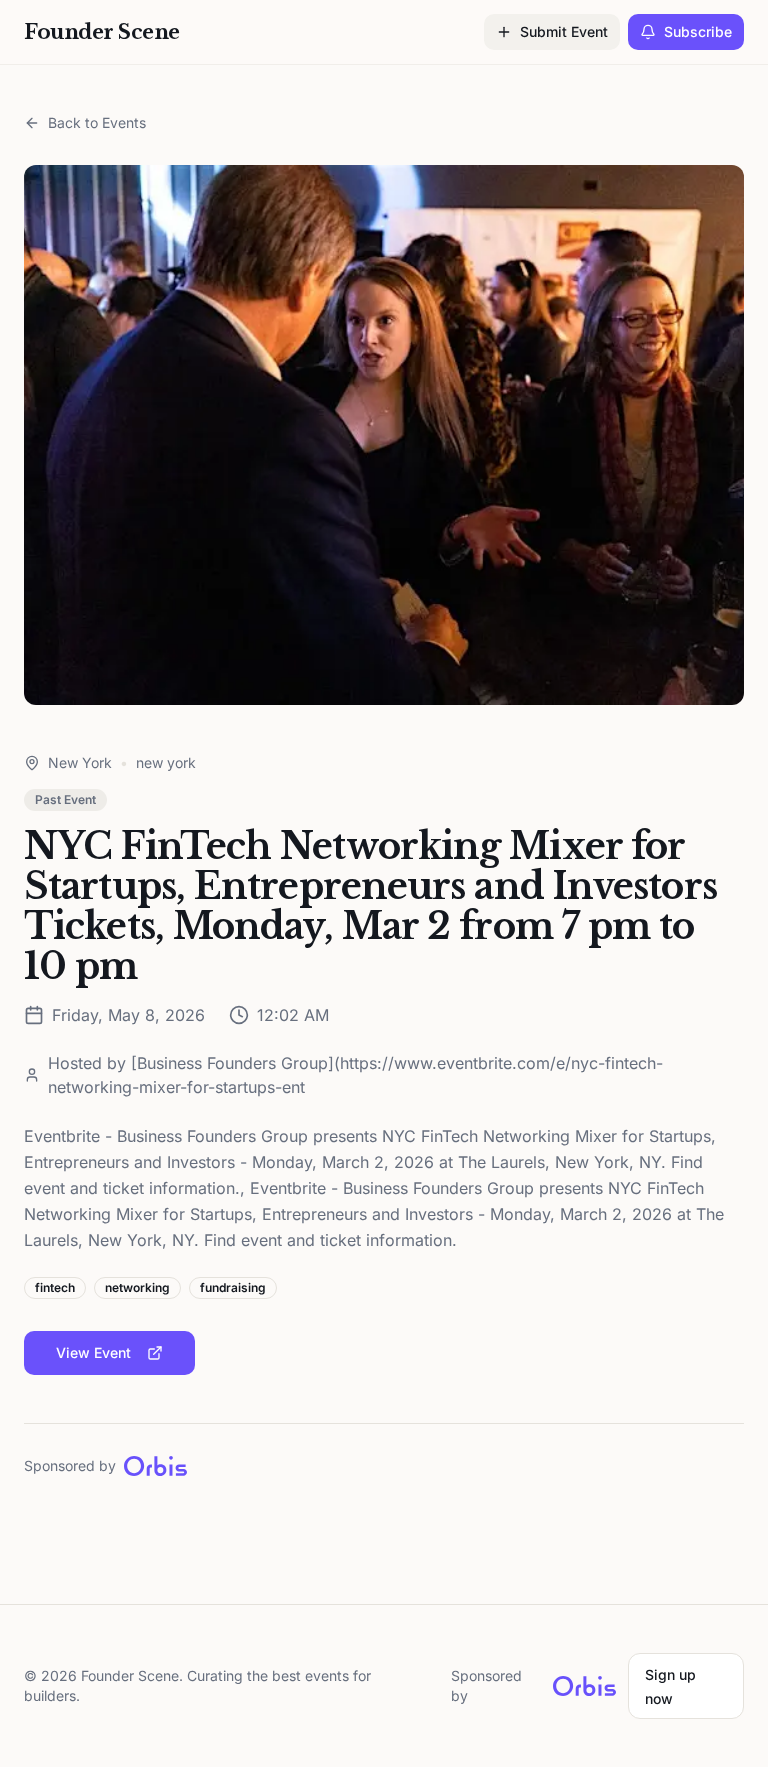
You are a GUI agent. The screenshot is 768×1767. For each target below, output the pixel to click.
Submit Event (564, 31)
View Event (93, 1352)
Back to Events (97, 122)
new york (166, 762)
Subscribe (698, 31)
